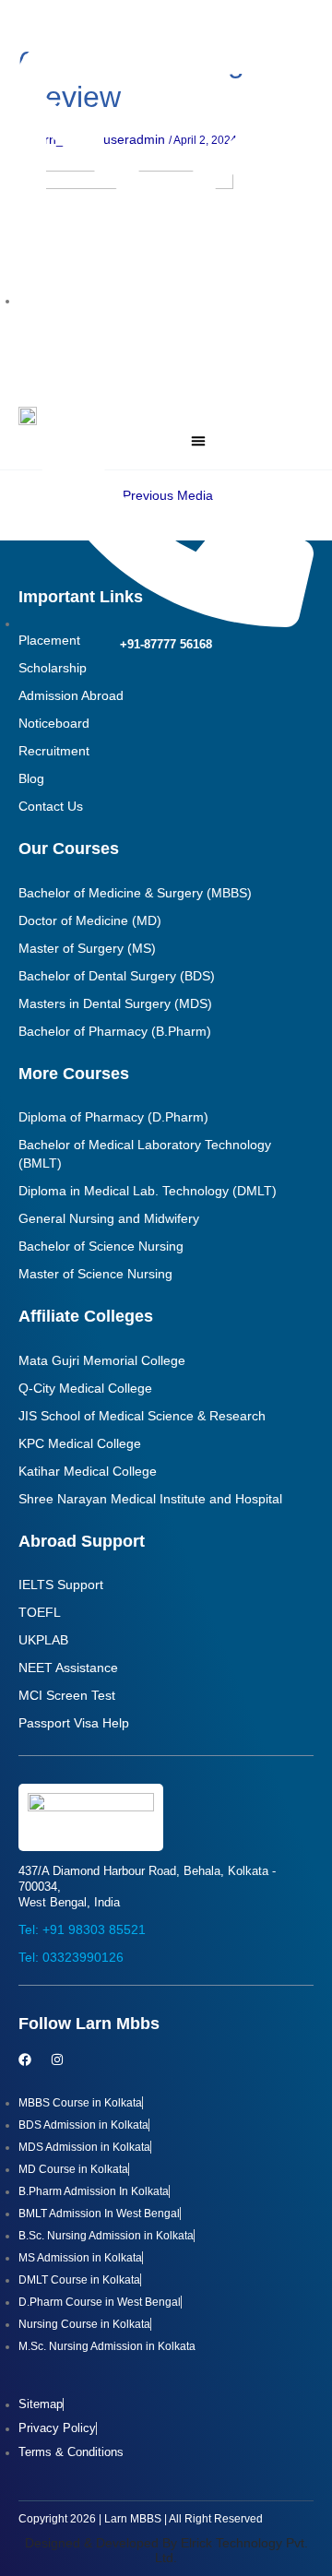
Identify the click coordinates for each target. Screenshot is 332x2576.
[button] (198, 441)
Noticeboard (54, 723)
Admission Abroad (71, 695)
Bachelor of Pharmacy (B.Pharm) (115, 1031)
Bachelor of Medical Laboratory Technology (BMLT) (145, 1154)
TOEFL (40, 1612)
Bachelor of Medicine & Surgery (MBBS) (135, 893)
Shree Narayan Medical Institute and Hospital (150, 1499)
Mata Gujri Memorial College (102, 1360)
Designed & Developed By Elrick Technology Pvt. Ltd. (166, 2551)
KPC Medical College (80, 1443)
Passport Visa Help (74, 1723)
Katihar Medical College (88, 1471)
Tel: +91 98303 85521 (82, 1929)
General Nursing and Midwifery (109, 1218)
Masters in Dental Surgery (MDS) (115, 1003)
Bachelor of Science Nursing (101, 1246)
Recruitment (54, 751)
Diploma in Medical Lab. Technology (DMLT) (148, 1191)
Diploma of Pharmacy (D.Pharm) (113, 1117)
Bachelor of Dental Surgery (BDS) (117, 976)
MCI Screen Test (67, 1695)
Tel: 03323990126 (71, 1957)
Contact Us (51, 806)
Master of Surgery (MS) (87, 948)
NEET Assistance (68, 1668)
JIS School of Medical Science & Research (142, 1416)
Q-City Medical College (85, 1388)
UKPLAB (43, 1640)
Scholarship (53, 668)
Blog (31, 778)
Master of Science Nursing (95, 1274)
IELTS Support (61, 1585)
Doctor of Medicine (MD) (90, 920)
